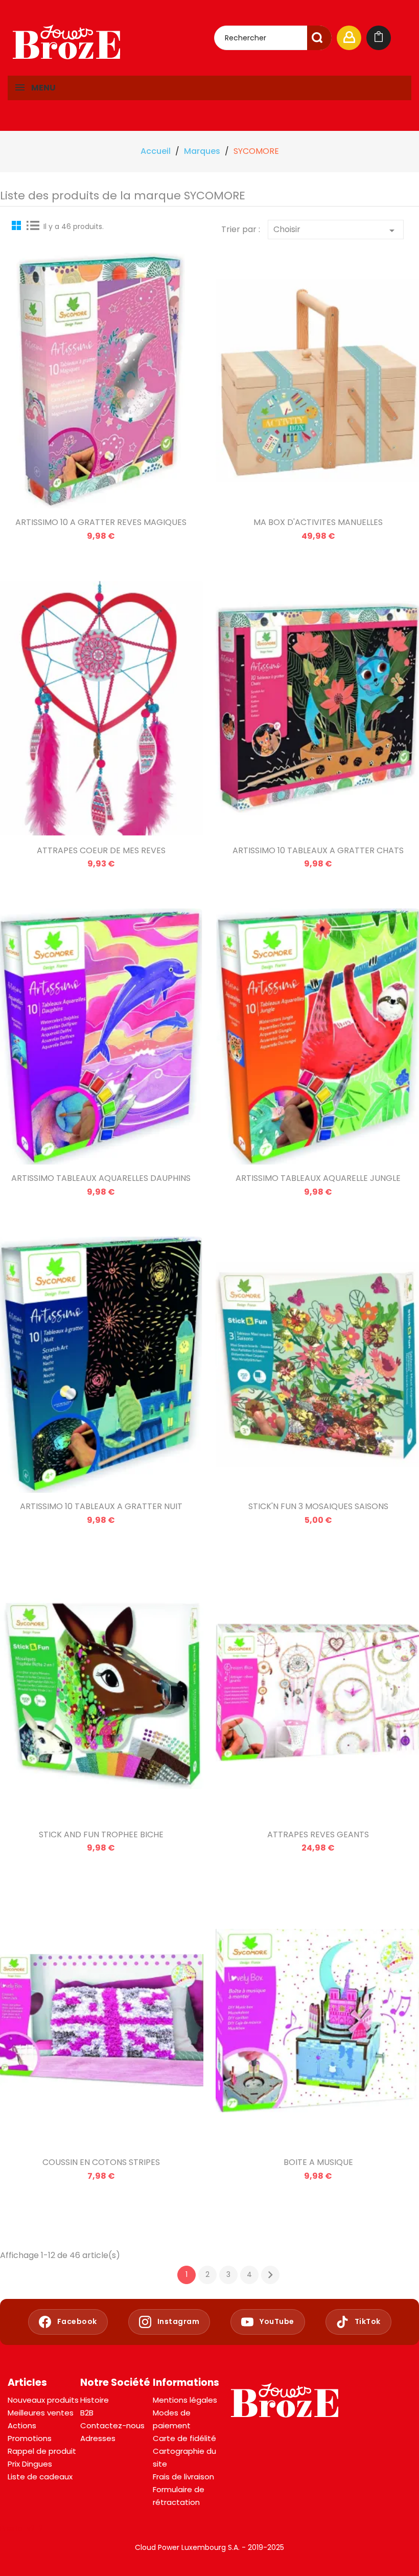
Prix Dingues (30, 2464)
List (33, 225)
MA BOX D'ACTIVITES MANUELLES (318, 522)
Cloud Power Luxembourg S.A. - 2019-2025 (209, 2547)
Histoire (95, 2400)
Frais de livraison (183, 2477)
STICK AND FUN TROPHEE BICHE (101, 1834)
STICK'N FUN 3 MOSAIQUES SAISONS (318, 1506)
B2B (87, 2413)
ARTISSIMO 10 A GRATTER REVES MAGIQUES (101, 522)
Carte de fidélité (184, 2438)
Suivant (270, 2275)
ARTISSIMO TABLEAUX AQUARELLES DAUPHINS (101, 1178)
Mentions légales (185, 2400)
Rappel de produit (42, 2451)
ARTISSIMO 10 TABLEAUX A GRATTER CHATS (318, 850)
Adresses (98, 2438)
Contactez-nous (112, 2425)
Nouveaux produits (43, 2400)
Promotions (30, 2438)
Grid (18, 225)
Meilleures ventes (41, 2413)
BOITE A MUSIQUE (318, 2162)
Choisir (336, 230)
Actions (22, 2425)
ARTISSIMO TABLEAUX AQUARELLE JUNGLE (318, 1178)
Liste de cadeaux (40, 2477)
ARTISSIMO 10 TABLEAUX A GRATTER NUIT (101, 1506)
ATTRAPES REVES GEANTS (318, 1834)
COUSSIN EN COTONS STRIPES (101, 2162)
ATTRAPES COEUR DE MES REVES (101, 850)
